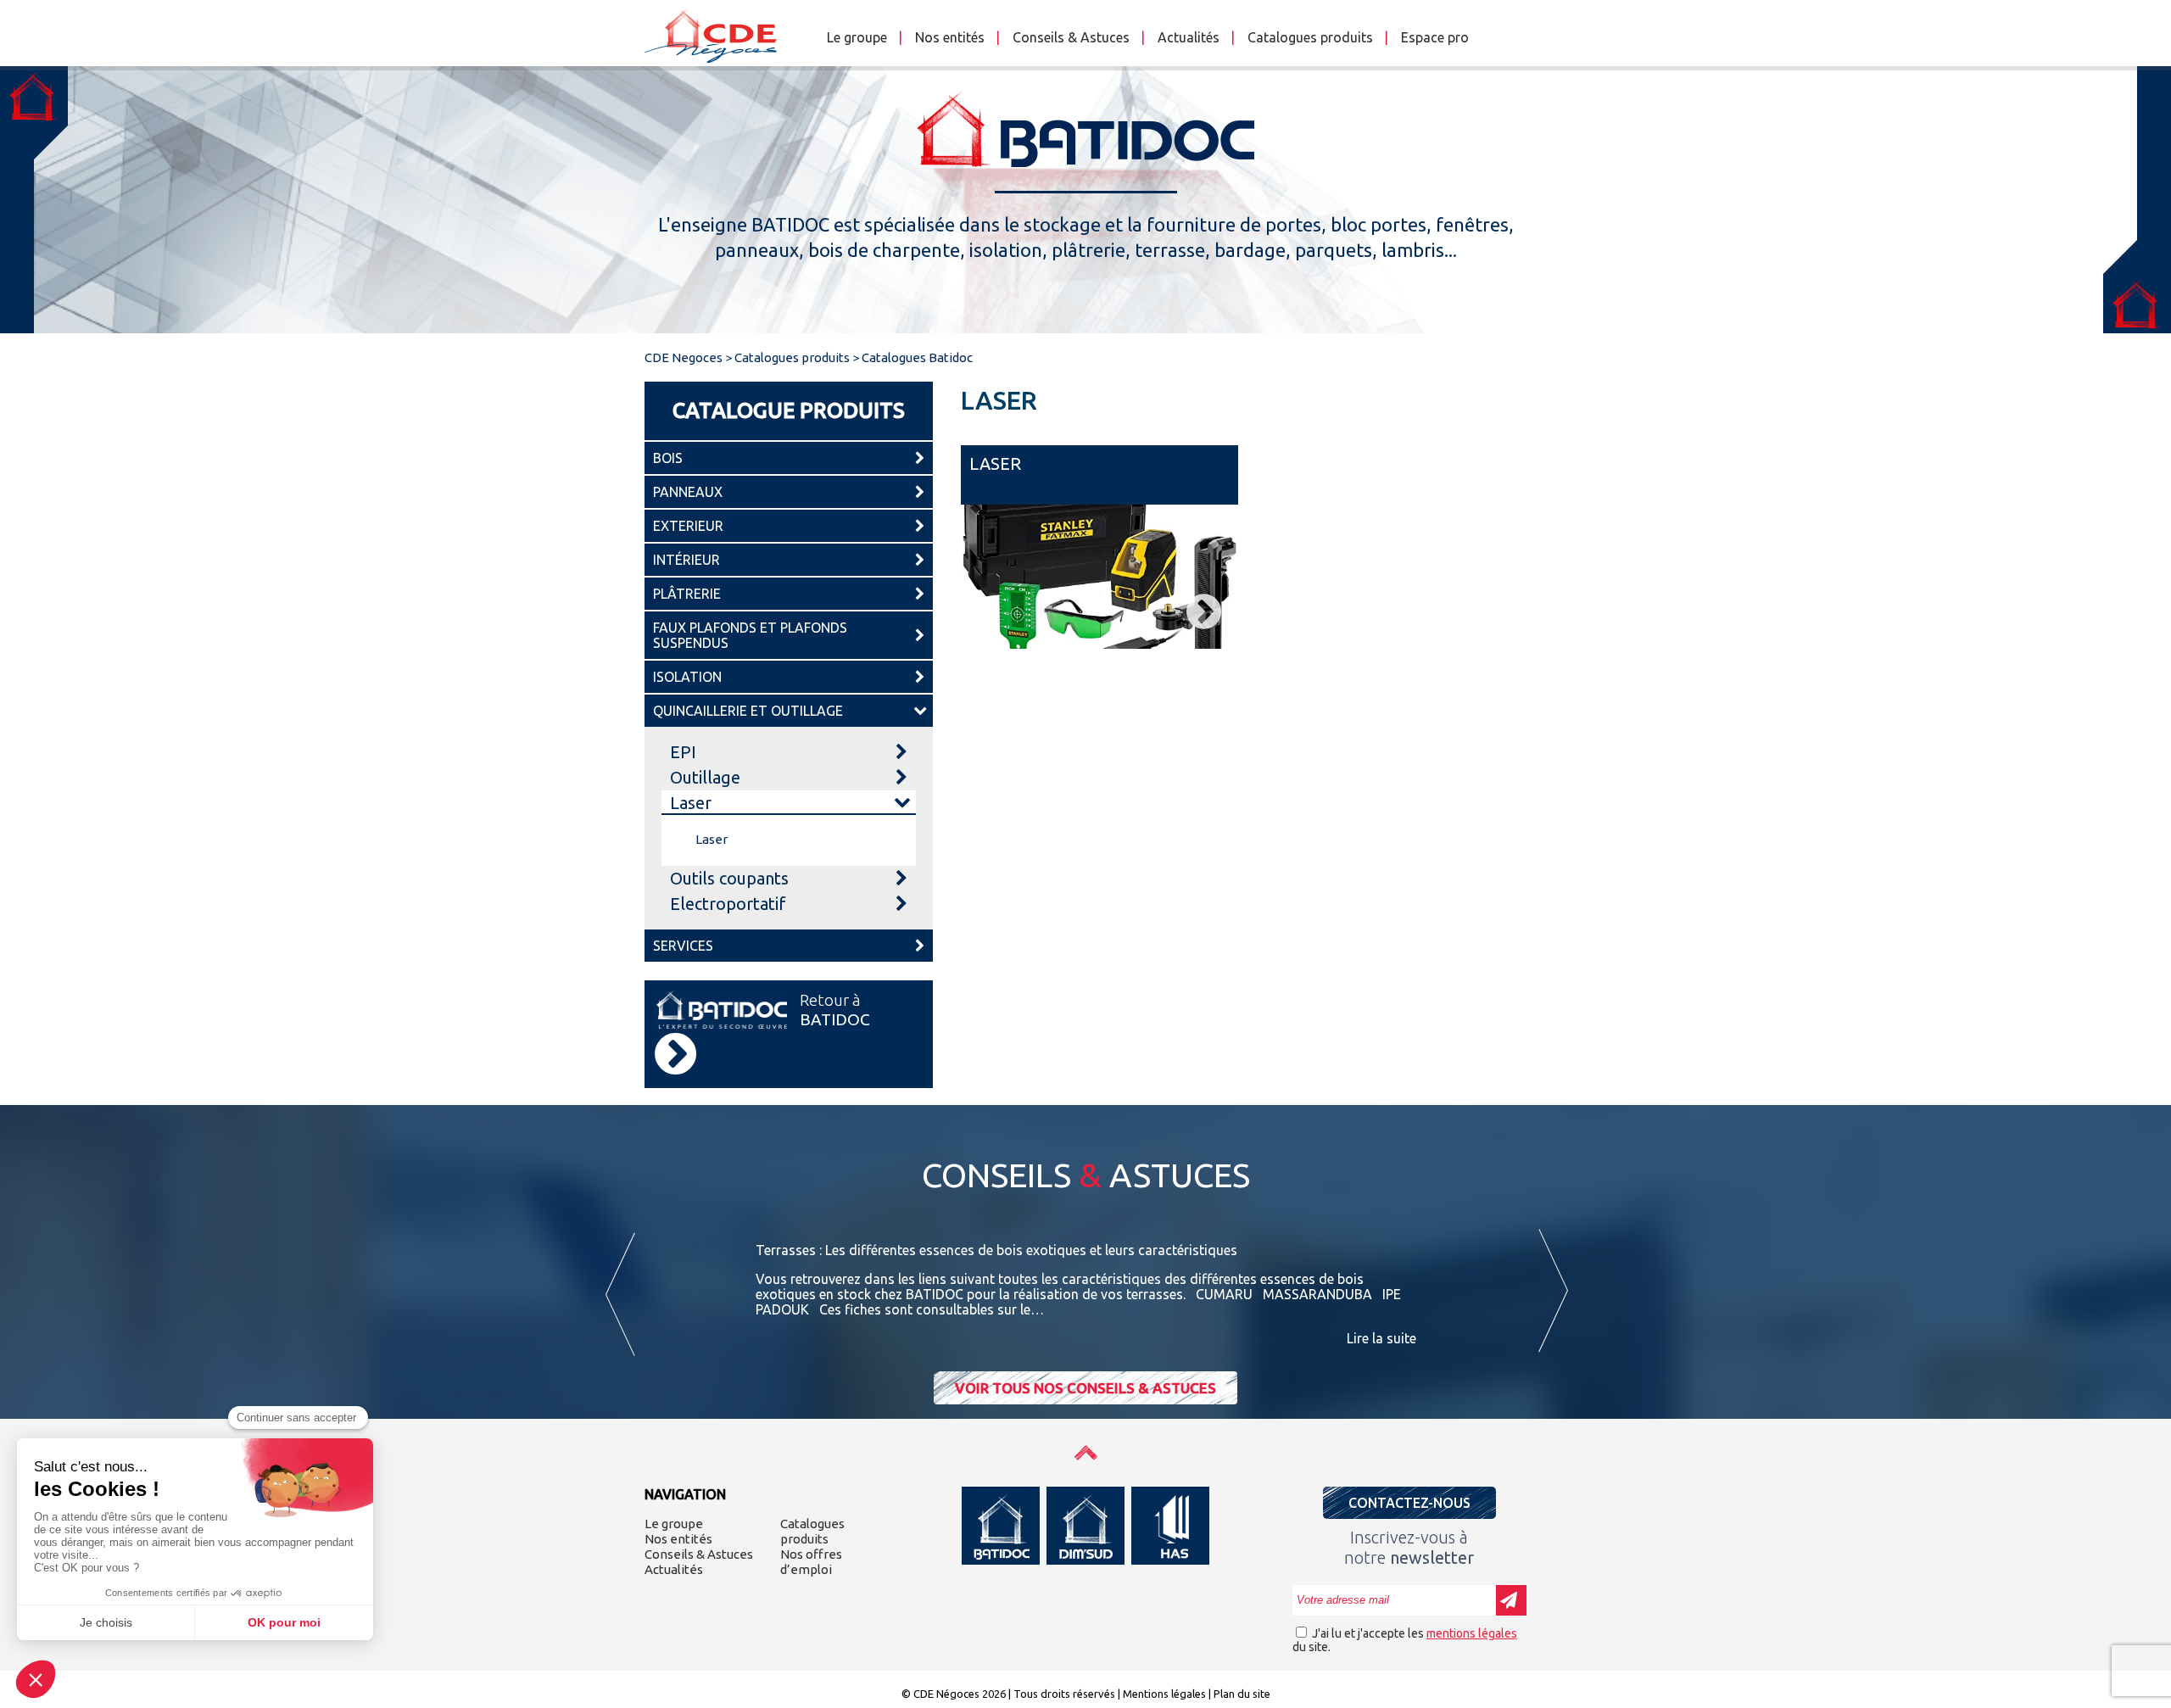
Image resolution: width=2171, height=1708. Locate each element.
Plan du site (1242, 1694)
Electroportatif (728, 904)
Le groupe (857, 37)
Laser (691, 803)
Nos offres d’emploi (811, 1562)
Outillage (705, 777)
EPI (683, 752)
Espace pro (1435, 37)
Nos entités (950, 37)
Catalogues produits (1310, 37)
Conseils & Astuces (1071, 37)
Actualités (1189, 37)
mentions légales (1472, 1633)
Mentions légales (1164, 1694)
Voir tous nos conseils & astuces (1085, 1388)
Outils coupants (729, 878)
